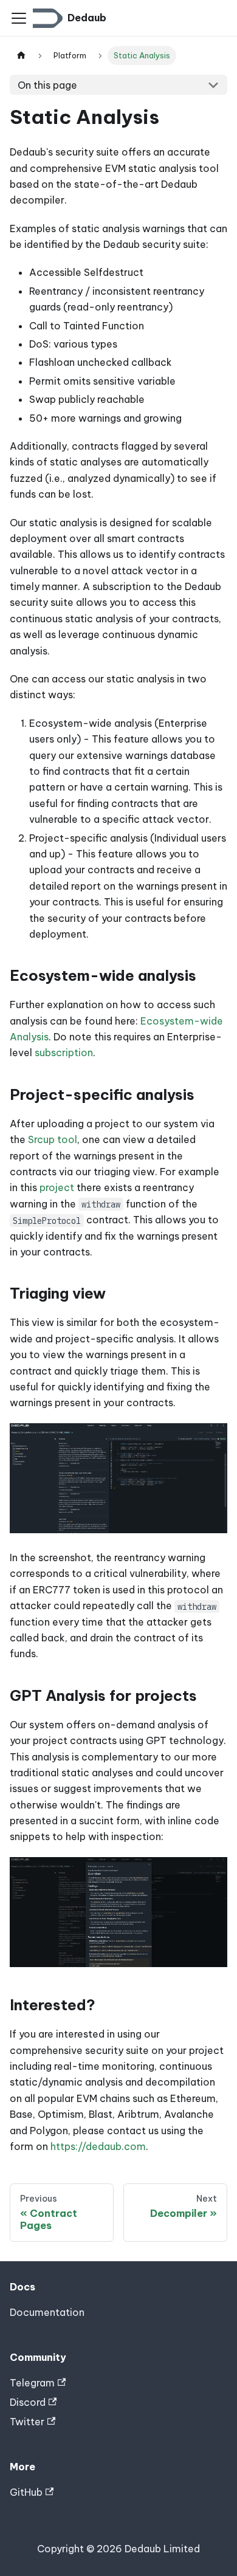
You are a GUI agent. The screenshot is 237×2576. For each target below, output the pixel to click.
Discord (28, 2402)
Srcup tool (53, 1139)
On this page (47, 85)
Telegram (32, 2383)
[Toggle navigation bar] (19, 18)
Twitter (27, 2422)
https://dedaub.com (98, 2146)
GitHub (26, 2492)
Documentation (47, 2312)
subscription (64, 1053)
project (57, 1187)
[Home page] (21, 56)
